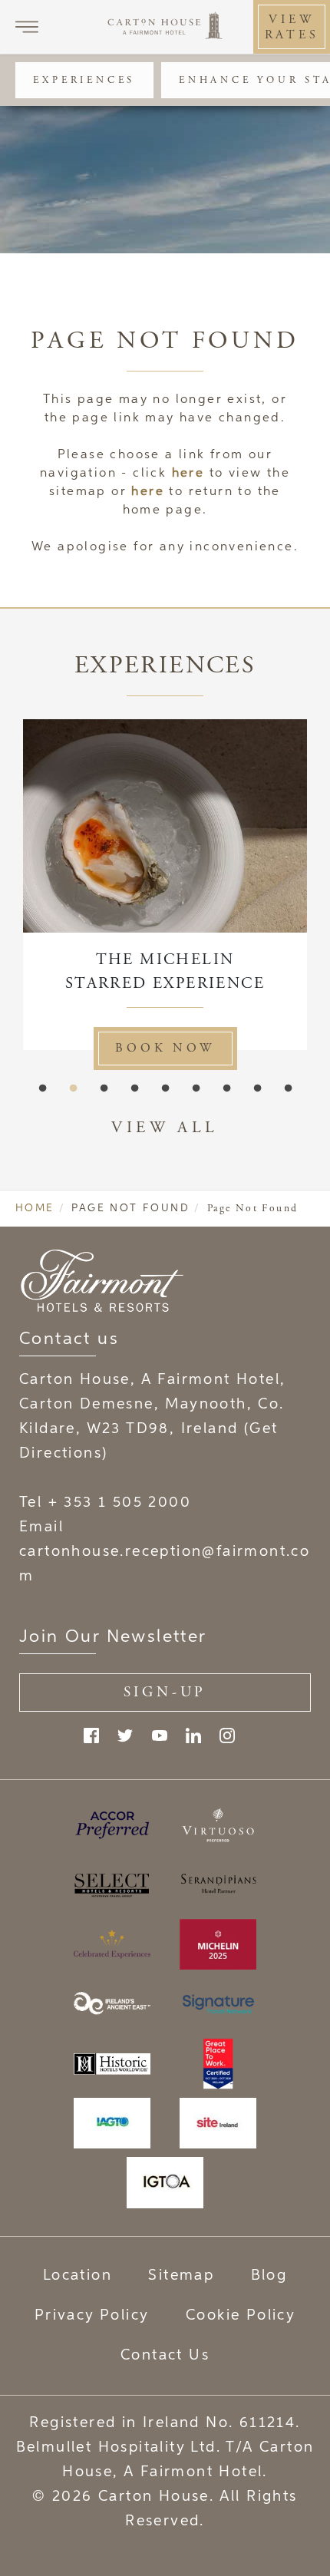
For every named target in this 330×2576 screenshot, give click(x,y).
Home (35, 1208)
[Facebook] (91, 1735)
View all (165, 1128)
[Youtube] (160, 1735)
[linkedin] (193, 1735)
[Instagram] (227, 1735)
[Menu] (27, 27)
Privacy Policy (92, 2315)
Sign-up (165, 1692)
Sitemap (181, 2275)
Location (78, 2275)
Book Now (225, 1048)
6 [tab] (196, 1088)
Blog (269, 2275)
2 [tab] (73, 1088)
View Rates (292, 27)
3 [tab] (104, 1088)
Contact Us (165, 2355)
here (188, 474)
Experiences (84, 80)
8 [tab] (257, 1088)
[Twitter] (125, 1735)
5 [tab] (165, 1088)
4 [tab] (134, 1088)
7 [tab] (226, 1088)
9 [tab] (288, 1088)
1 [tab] (42, 1088)
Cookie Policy (241, 2315)
